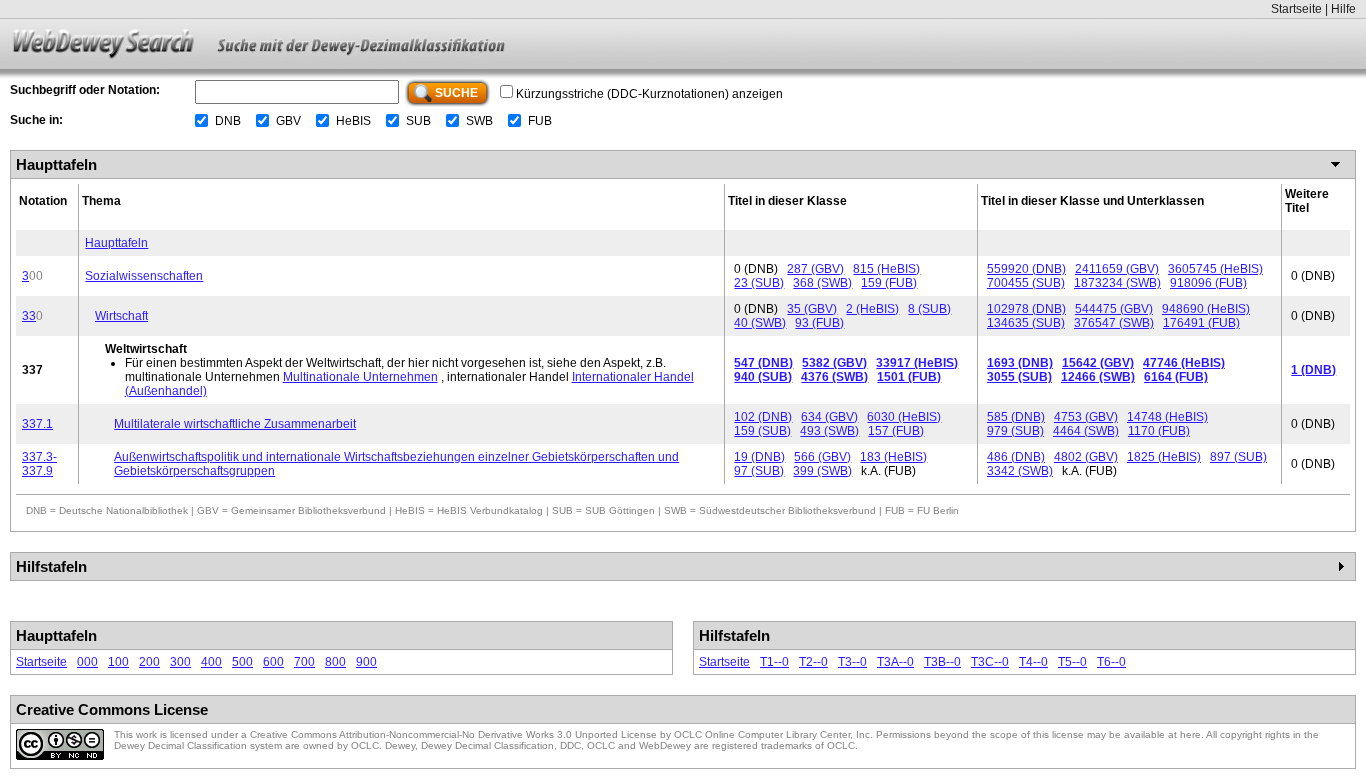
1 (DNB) (1313, 370)
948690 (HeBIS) (1206, 309)
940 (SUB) (763, 377)
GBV (288, 121)
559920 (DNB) (1026, 269)
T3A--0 (895, 662)
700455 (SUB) (1026, 283)
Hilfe (1343, 9)
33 (29, 316)
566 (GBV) (822, 457)
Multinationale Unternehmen (360, 377)
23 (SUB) (759, 283)
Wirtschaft (121, 316)
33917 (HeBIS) (917, 363)
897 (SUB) (1238, 457)
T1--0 (774, 662)
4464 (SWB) (1086, 431)
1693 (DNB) (1020, 363)
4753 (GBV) (1086, 417)
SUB (418, 121)
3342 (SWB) (1020, 471)
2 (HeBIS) (872, 309)
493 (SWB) (829, 431)
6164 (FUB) (1176, 377)
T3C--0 (990, 662)
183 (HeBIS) (893, 457)
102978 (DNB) (1026, 309)
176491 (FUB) (1201, 323)
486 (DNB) (1016, 457)
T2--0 (813, 662)
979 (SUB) (1015, 431)
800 (335, 662)
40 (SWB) (760, 323)
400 (211, 662)
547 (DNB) (763, 363)
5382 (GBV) (834, 363)
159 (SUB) (762, 431)
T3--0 (852, 662)
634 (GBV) (829, 417)
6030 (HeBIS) (904, 417)
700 (304, 662)
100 (118, 662)
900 (366, 662)
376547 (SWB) (1114, 323)
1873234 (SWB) (1117, 283)
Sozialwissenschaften (144, 276)
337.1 (37, 424)
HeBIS (353, 121)
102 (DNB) (763, 417)
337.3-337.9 (39, 464)
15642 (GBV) (1098, 363)
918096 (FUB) (1208, 283)
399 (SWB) (822, 471)
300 (180, 662)
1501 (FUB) (909, 377)
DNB (228, 121)
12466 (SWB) (1098, 377)
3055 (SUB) (1019, 377)
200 (149, 662)
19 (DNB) (759, 457)
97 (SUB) (759, 471)
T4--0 (1033, 662)
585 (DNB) (1016, 417)
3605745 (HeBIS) (1215, 269)
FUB (540, 121)
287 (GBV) (815, 269)
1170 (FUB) (1159, 431)
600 (273, 662)
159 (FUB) (889, 283)
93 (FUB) (819, 323)
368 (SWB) (822, 283)
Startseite (1296, 9)
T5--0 (1072, 662)
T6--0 (1111, 662)
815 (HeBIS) (886, 269)
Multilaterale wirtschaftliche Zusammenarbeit (235, 424)
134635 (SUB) (1026, 323)
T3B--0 (942, 662)
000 (87, 662)
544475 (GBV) (1114, 309)
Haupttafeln (116, 243)
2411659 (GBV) (1117, 269)
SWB (479, 121)
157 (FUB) (896, 431)
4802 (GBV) (1086, 457)
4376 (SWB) (834, 377)
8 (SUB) (929, 309)
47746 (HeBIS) (1184, 363)
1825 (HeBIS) (1164, 457)
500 (242, 662)
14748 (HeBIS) (1167, 417)
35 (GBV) (812, 309)
